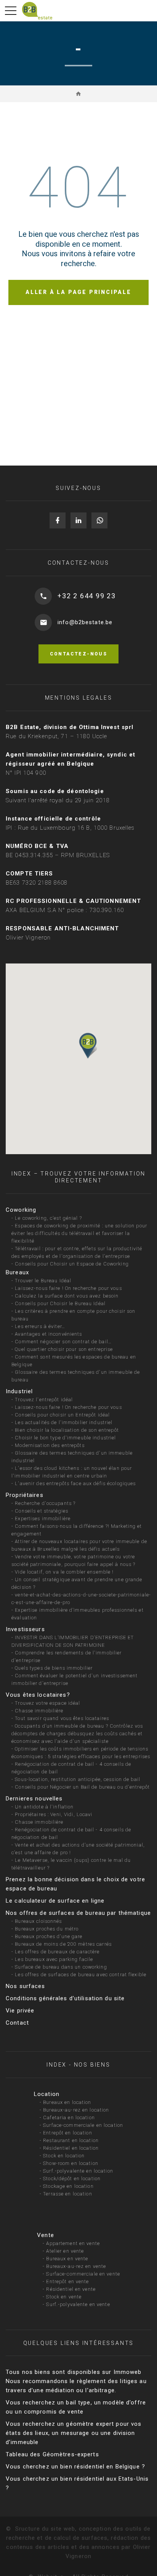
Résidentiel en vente (71, 2289)
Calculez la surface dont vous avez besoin (67, 1296)
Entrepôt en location (68, 2133)
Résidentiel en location (71, 2148)
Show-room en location (71, 2163)
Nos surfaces (26, 1986)
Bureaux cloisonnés (38, 1921)
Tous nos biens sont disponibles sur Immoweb (74, 2372)
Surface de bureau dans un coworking (61, 1967)
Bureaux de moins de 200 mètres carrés (63, 1944)
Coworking (21, 1210)
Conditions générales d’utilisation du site (65, 1998)
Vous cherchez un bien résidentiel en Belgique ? (75, 2467)
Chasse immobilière (39, 1711)
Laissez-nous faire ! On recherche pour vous (68, 1288)
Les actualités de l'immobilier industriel (64, 1422)
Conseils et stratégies (42, 1511)
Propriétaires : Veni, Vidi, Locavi (54, 1814)
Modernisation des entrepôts (50, 1445)
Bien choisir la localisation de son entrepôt (67, 1430)
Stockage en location (68, 2186)
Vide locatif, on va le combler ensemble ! (64, 1572)
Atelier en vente (65, 2251)
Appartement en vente (73, 2243)
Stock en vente (64, 2297)
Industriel (19, 1391)
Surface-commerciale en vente (83, 2274)
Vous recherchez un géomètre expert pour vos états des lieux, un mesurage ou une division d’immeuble (74, 2433)
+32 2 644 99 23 (87, 596)
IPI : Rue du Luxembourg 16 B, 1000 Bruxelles (70, 828)
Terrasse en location (68, 2194)
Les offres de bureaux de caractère (57, 1952)
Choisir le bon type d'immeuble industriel (65, 1438)
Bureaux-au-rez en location (76, 2110)
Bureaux (17, 1272)
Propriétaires (25, 1495)
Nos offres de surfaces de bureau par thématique (78, 1913)
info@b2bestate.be (85, 622)
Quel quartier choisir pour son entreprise (64, 1349)
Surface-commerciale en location (83, 2125)
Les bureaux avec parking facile (54, 1959)
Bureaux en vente (67, 2259)
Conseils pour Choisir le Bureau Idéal (60, 1303)
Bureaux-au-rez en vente (76, 2266)
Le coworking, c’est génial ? (48, 1218)
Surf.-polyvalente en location (78, 2171)
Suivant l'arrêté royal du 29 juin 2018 (58, 800)
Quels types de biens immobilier (54, 1668)
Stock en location (64, 2156)
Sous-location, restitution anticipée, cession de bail (78, 1779)
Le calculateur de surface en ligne (55, 1901)
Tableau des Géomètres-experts (52, 2454)
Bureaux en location (67, 2102)
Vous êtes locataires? (38, 1695)
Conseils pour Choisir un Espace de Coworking (72, 1264)
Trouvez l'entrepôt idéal (44, 1400)
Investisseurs (25, 1629)
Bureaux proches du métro (47, 1929)
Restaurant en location (71, 2140)
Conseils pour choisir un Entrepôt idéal (62, 1415)
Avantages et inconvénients (48, 1334)
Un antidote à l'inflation (44, 1807)
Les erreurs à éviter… (40, 1326)
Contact (17, 2023)
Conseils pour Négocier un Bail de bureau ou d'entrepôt (82, 1787)
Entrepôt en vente (67, 2281)
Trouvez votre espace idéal (47, 1703)
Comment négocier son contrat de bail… (63, 1342)
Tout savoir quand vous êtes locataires (62, 1718)
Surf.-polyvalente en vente (78, 2304)
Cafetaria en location (69, 2117)
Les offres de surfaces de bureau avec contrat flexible (81, 1975)
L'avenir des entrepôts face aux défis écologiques (75, 1483)
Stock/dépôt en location (72, 2179)
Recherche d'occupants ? (45, 1503)
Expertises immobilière (43, 1518)
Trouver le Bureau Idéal (43, 1281)
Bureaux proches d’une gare (49, 1936)
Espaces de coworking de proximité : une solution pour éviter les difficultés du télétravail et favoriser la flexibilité (79, 1233)
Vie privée (20, 2011)
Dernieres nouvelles (34, 1799)
